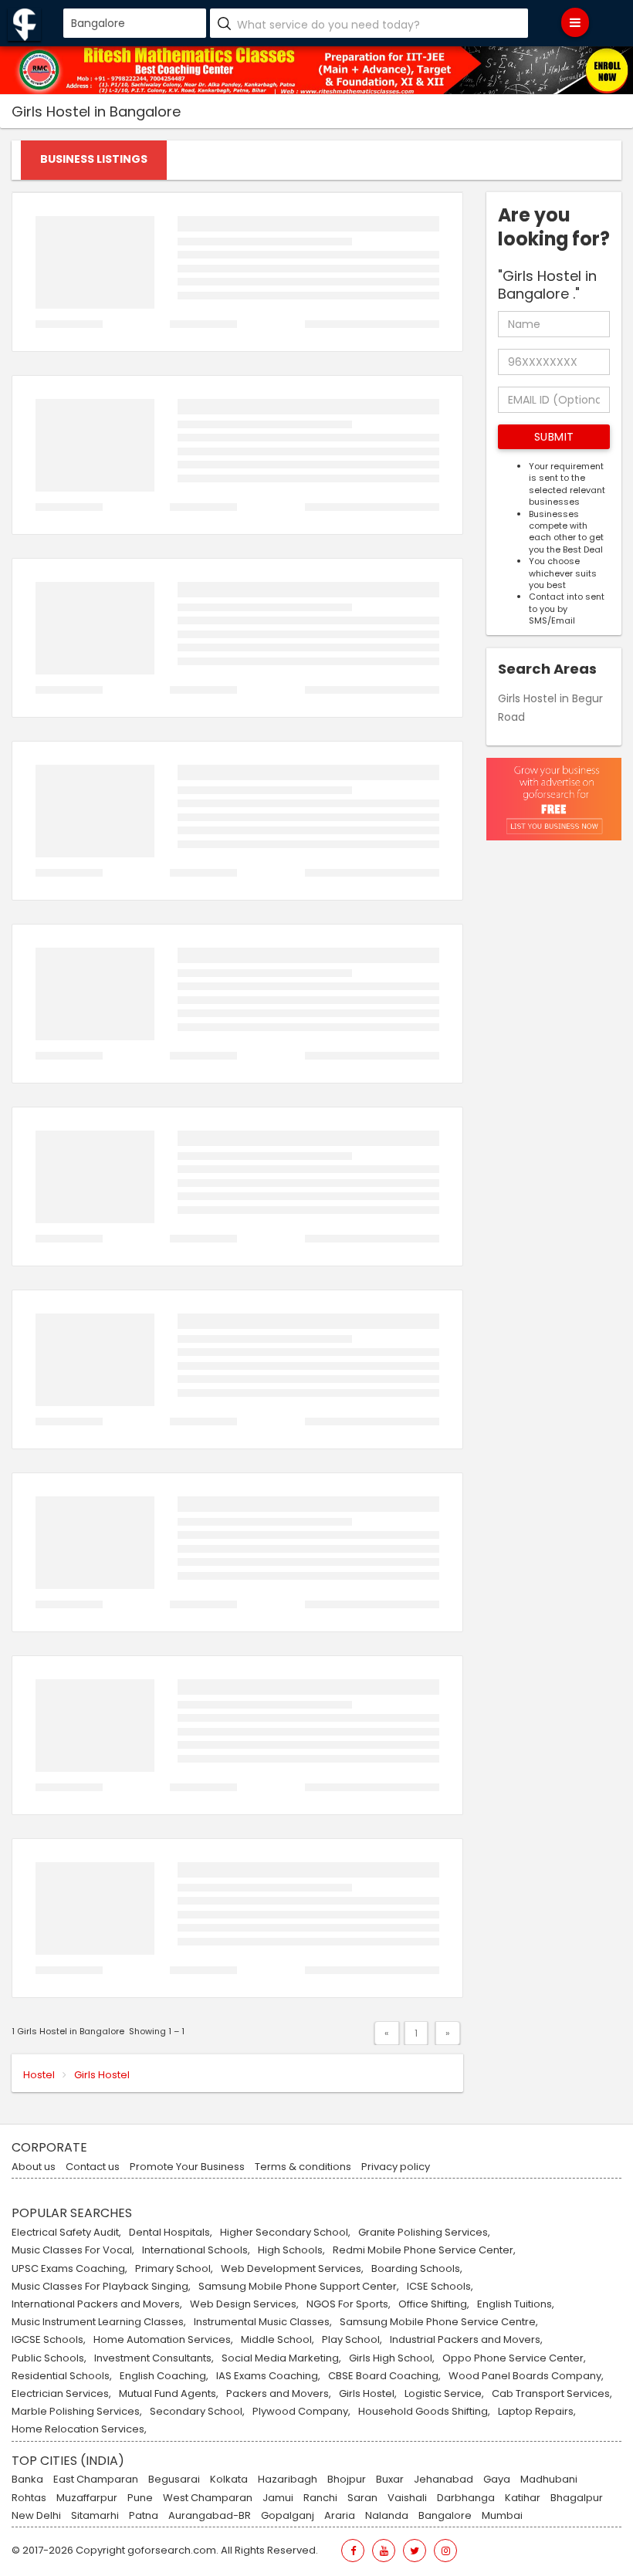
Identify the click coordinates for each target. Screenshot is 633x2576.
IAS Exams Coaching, (268, 2376)
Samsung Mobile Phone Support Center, (299, 2287)
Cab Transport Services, (552, 2394)
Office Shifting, (434, 2304)
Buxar (390, 2480)
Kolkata (229, 2480)
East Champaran (96, 2480)
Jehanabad (443, 2480)
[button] (554, 437)
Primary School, (174, 2269)
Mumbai (502, 2516)
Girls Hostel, (368, 2394)
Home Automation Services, (163, 2340)
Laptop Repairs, (537, 2412)
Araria (340, 2516)
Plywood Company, (301, 2412)
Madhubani (549, 2480)
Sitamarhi (95, 2516)
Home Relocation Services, (79, 2429)
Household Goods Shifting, (424, 2412)
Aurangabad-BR (210, 2516)
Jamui (278, 2498)
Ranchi (320, 2498)
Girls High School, (392, 2358)
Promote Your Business (187, 2167)
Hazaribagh (288, 2480)
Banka (27, 2480)
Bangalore (445, 2516)
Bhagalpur (577, 2498)
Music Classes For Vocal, (73, 2250)
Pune (140, 2498)
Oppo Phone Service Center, (514, 2358)
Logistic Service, (444, 2394)
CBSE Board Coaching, (384, 2376)
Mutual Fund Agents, (169, 2394)
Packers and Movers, (279, 2394)
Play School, (352, 2340)
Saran (362, 2498)
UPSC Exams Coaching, (69, 2269)
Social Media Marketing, (281, 2358)
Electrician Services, (61, 2394)
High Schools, (291, 2250)
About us (34, 2167)
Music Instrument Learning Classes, (99, 2322)
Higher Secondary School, (285, 2233)
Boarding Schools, (417, 2269)
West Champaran (208, 2498)
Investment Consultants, (154, 2358)
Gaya (497, 2480)
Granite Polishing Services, (424, 2233)
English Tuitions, (516, 2304)
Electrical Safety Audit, (66, 2233)
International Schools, (196, 2250)
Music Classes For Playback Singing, (101, 2287)
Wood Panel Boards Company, (526, 2376)
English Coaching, (164, 2376)
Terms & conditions (303, 2167)
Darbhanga (466, 2498)
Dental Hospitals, (171, 2233)
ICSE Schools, (440, 2287)
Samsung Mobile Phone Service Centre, (439, 2322)
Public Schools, (49, 2358)
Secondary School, (197, 2412)
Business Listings (94, 159)
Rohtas (29, 2498)
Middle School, (278, 2340)
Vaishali (407, 2498)
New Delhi (36, 2516)
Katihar (523, 2498)
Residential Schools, (62, 2376)
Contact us (93, 2167)
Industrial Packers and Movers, (466, 2340)
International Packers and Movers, (97, 2304)
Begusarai (174, 2480)
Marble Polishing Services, (77, 2412)
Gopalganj (288, 2516)
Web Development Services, (292, 2269)
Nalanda (387, 2516)
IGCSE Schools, (49, 2340)
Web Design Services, (244, 2304)
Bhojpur (347, 2480)
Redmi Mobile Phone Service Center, (424, 2250)
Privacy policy (396, 2167)
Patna (144, 2516)
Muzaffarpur (87, 2498)
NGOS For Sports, (349, 2304)
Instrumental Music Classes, (263, 2322)
